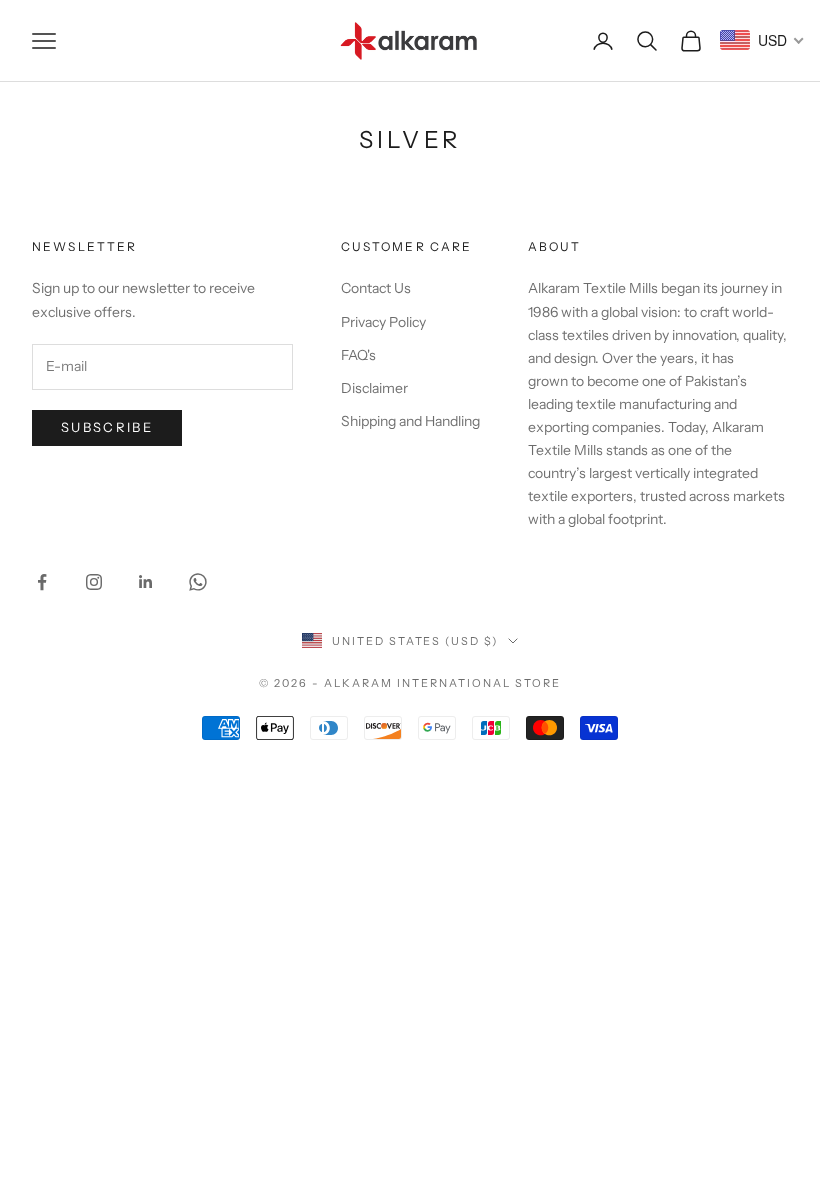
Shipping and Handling (410, 421)
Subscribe (107, 427)
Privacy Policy (383, 322)
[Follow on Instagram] (94, 582)
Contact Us (376, 288)
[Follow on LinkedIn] (146, 582)
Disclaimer (374, 388)
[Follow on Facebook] (42, 582)
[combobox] (762, 40)
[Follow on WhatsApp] (198, 582)
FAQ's (358, 355)
